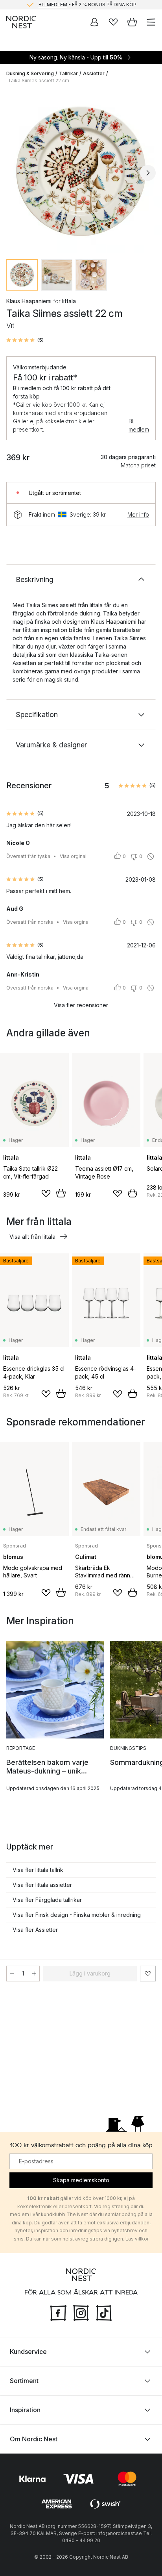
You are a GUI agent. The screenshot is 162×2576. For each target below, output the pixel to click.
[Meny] (151, 22)
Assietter (94, 73)
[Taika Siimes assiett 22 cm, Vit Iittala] (81, 172)
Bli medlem (139, 425)
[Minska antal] (12, 1974)
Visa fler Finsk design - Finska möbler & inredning (77, 1915)
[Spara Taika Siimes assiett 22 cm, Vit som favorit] (148, 1974)
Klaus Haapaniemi (29, 301)
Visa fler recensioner (81, 1005)
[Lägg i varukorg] (61, 1193)
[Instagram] (81, 2312)
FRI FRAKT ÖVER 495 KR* (87, 5)
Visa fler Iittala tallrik (38, 1870)
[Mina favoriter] (113, 22)
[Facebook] (58, 2312)
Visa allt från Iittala (32, 1237)
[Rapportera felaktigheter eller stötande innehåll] (151, 856)
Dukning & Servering (30, 73)
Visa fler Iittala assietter (42, 1885)
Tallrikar (68, 73)
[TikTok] (104, 2312)
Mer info (138, 514)
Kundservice (28, 2351)
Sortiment (24, 2380)
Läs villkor (137, 2239)
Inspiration (25, 2409)
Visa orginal (73, 856)
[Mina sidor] (94, 22)
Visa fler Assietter (35, 1930)
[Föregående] (14, 173)
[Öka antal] (34, 1974)
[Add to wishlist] (46, 1193)
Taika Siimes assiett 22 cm (39, 81)
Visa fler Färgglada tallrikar (47, 1900)
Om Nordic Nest (34, 2439)
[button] (25, 340)
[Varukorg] (132, 22)
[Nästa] (148, 173)
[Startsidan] (21, 22)
